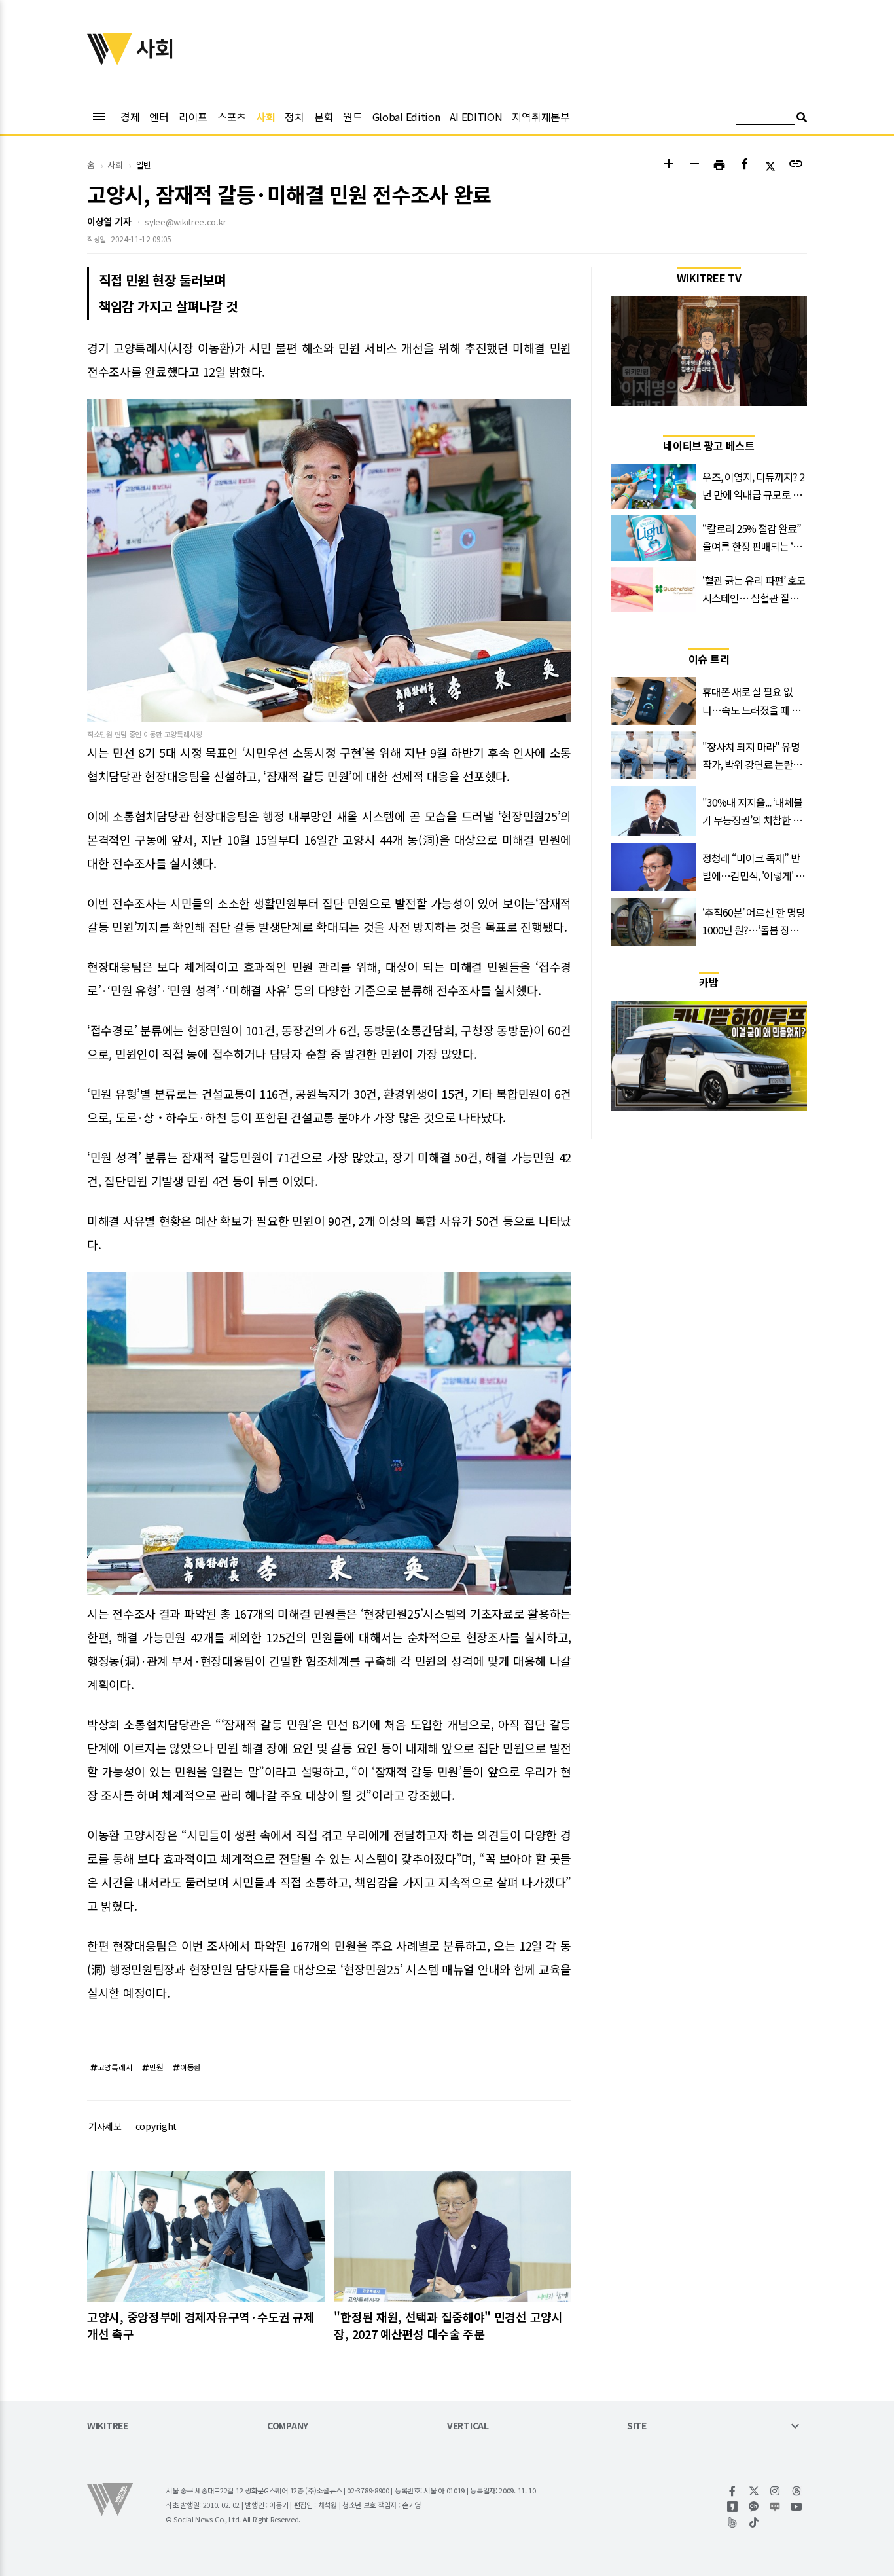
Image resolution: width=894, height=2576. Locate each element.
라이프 (193, 117)
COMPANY (288, 2426)
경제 (130, 117)
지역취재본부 (541, 117)
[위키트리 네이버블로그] (775, 2507)
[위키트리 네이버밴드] (733, 2522)
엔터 (159, 117)
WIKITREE (108, 2426)
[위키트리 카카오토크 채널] (754, 2507)
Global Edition (406, 117)
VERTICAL (468, 2426)
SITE (637, 2426)
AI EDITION (476, 117)
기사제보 (105, 2126)
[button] (669, 165)
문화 (324, 117)
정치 (294, 117)
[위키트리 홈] (110, 61)
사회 (265, 117)
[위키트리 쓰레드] (797, 2491)
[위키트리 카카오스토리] (733, 2507)
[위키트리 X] (754, 2491)
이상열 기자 (109, 221)
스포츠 (232, 117)
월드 (352, 117)
